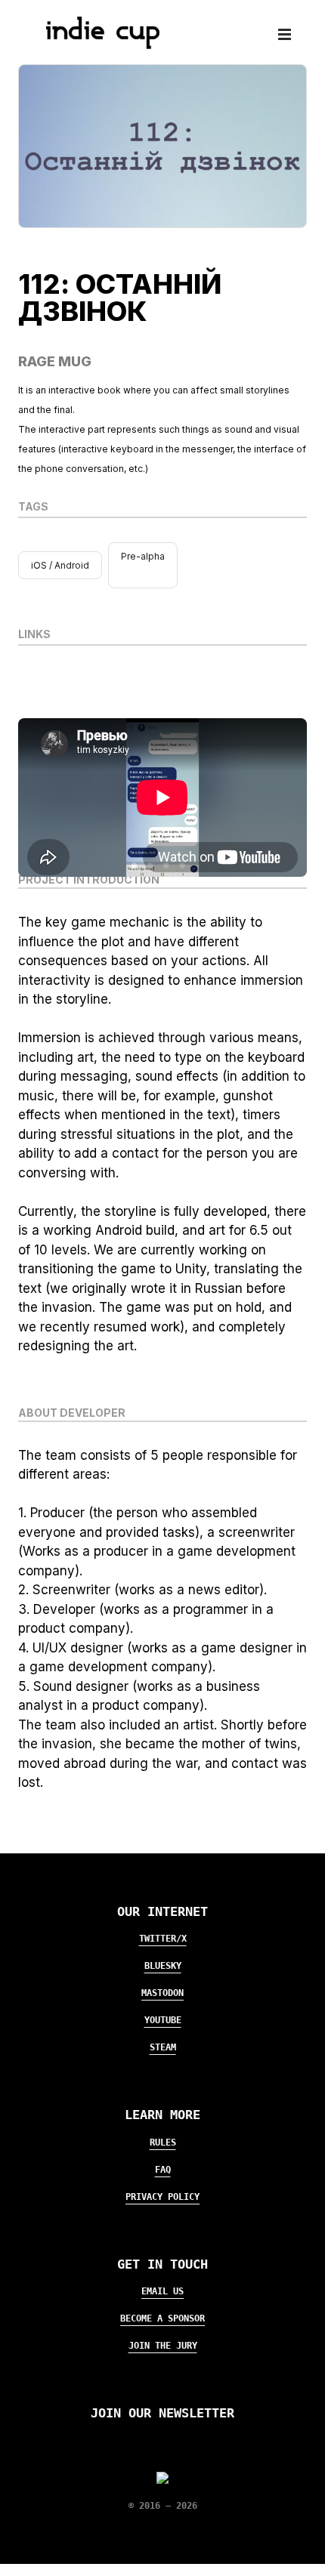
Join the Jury (163, 2346)
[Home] (97, 45)
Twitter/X (163, 1939)
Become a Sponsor (162, 2318)
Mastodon (162, 1993)
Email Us (162, 2291)
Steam (163, 2047)
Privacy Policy (162, 2197)
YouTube (163, 2020)
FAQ (163, 2170)
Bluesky (163, 1966)
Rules (163, 2143)
